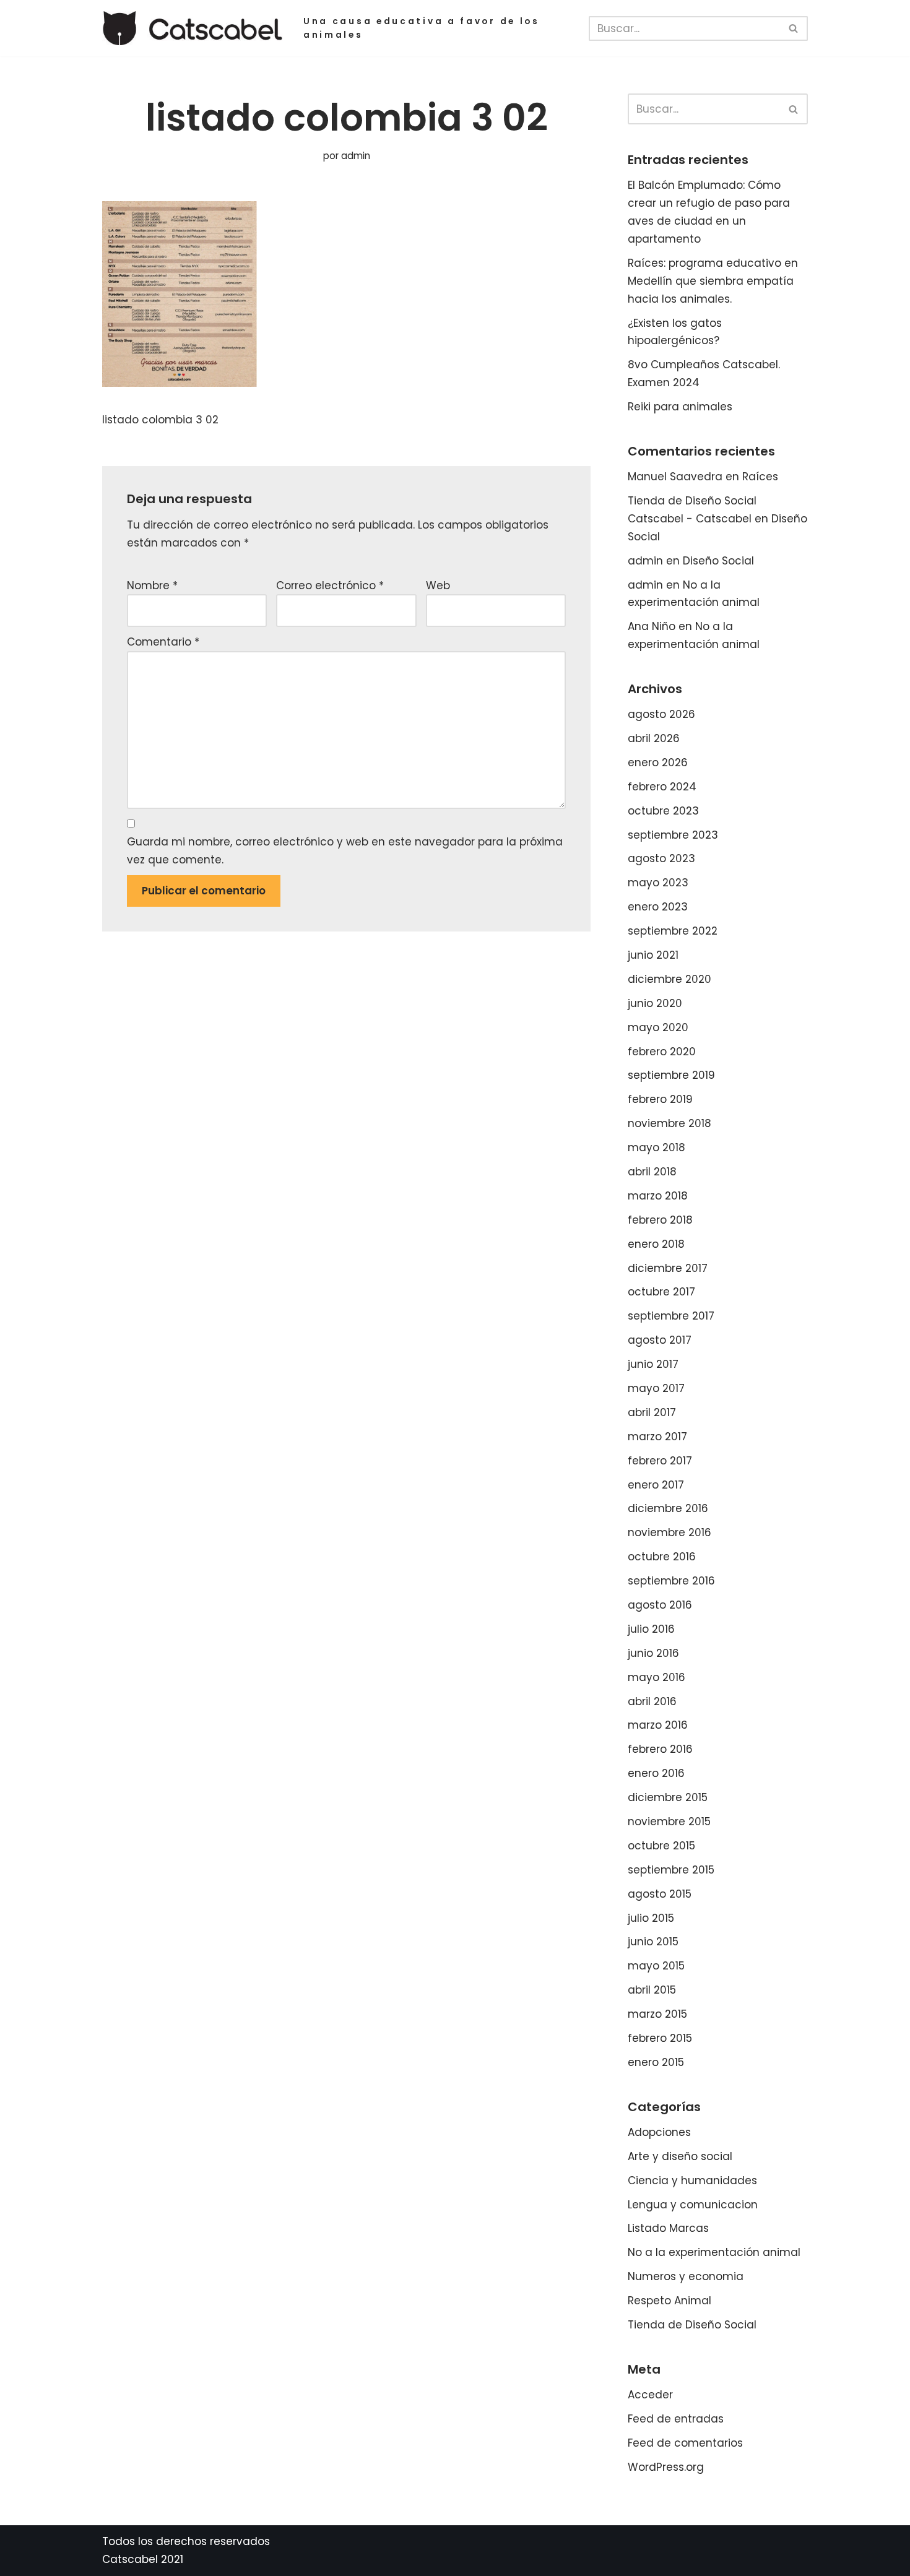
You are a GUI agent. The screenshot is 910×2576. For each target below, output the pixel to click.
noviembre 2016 (669, 1532)
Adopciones (659, 2132)
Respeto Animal (669, 2301)
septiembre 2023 (673, 835)
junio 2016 (653, 1653)
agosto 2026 (661, 714)
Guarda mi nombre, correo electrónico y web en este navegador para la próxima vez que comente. (345, 851)
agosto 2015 (660, 1894)
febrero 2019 (660, 1099)
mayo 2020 (658, 1027)
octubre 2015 (661, 1846)
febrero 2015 (660, 2038)
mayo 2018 (656, 1148)
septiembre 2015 (671, 1870)
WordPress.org (666, 2467)
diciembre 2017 (668, 1268)
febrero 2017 (660, 1461)
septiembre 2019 (671, 1075)
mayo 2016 (656, 1677)
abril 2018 (652, 1172)
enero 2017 (656, 1485)
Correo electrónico (330, 586)
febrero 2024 (662, 787)
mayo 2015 (656, 1966)
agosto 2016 (660, 1605)
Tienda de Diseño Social (692, 2325)
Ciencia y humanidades (692, 2181)
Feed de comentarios (685, 2443)
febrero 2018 (660, 1220)
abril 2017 (652, 1412)
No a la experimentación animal (714, 2252)
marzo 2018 (658, 1196)
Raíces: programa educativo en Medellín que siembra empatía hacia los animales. (713, 281)
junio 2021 (653, 955)
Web (438, 586)
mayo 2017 (656, 1388)
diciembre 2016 (668, 1508)
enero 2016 (656, 1773)
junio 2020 (655, 1003)
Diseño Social (718, 561)
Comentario (163, 642)
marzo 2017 (657, 1437)
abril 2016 (652, 1701)
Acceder (650, 2395)
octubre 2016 (662, 1557)
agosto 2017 (660, 1340)
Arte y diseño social (680, 2156)
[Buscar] (794, 28)
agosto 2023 (661, 858)
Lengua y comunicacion (693, 2205)
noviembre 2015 (669, 1822)
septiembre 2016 (671, 1581)
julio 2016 (651, 1629)
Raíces (760, 477)
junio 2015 (653, 1942)
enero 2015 (656, 2062)
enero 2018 (656, 1244)
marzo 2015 (657, 2014)
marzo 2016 (658, 1725)
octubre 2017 (661, 1292)
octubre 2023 (663, 811)
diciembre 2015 (668, 1797)
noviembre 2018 (669, 1123)
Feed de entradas (676, 2419)
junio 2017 (653, 1364)
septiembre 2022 (673, 931)
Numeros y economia (686, 2276)
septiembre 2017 (671, 1316)
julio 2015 (651, 1918)
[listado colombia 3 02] (180, 383)
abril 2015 (652, 1990)
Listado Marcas (668, 2228)
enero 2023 (658, 907)
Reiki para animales (680, 407)
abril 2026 (654, 738)
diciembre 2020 (669, 979)
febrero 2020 (662, 1052)
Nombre (152, 586)
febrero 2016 (660, 1749)
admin (356, 156)
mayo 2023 (658, 883)
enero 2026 (658, 763)
